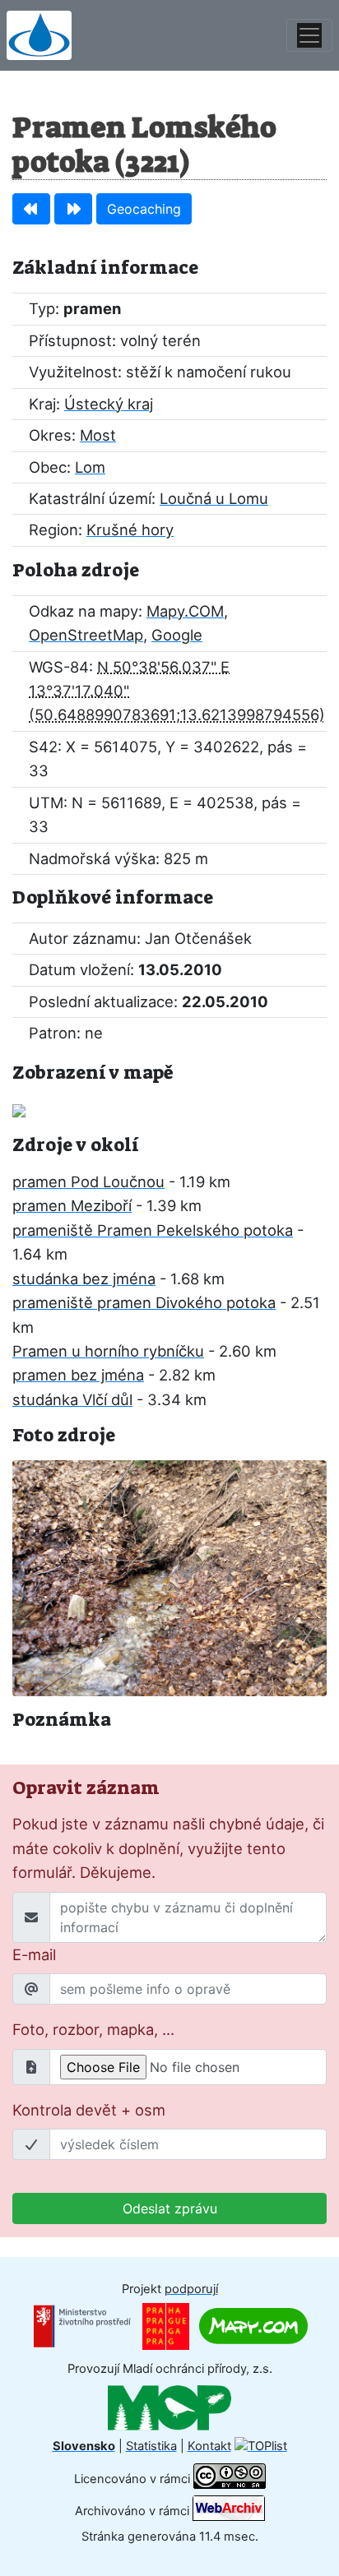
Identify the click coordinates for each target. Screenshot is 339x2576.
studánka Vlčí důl (72, 1399)
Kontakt (209, 2446)
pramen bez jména (78, 1375)
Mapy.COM (185, 611)
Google (177, 635)
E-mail (34, 1954)
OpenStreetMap (86, 635)
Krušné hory (130, 530)
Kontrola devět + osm (89, 2110)
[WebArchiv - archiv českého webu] (229, 2510)
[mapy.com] (253, 2325)
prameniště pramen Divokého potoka (144, 1302)
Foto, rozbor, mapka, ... (93, 2029)
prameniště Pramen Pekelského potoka (153, 1230)
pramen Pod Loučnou (88, 1182)
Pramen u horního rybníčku (108, 1351)
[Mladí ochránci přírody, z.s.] (169, 2407)
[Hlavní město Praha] (166, 2325)
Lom (90, 467)
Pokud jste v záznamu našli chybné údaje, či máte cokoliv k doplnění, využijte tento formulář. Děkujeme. (168, 1848)
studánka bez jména (84, 1279)
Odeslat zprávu (170, 2208)
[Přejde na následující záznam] (73, 209)
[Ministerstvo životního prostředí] (82, 2325)
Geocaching (144, 209)
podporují (191, 2289)
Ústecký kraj (109, 404)
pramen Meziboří (72, 1205)
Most (98, 435)
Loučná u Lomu (214, 498)
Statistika (151, 2446)
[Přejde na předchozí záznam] (31, 209)
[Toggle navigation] (309, 35)
